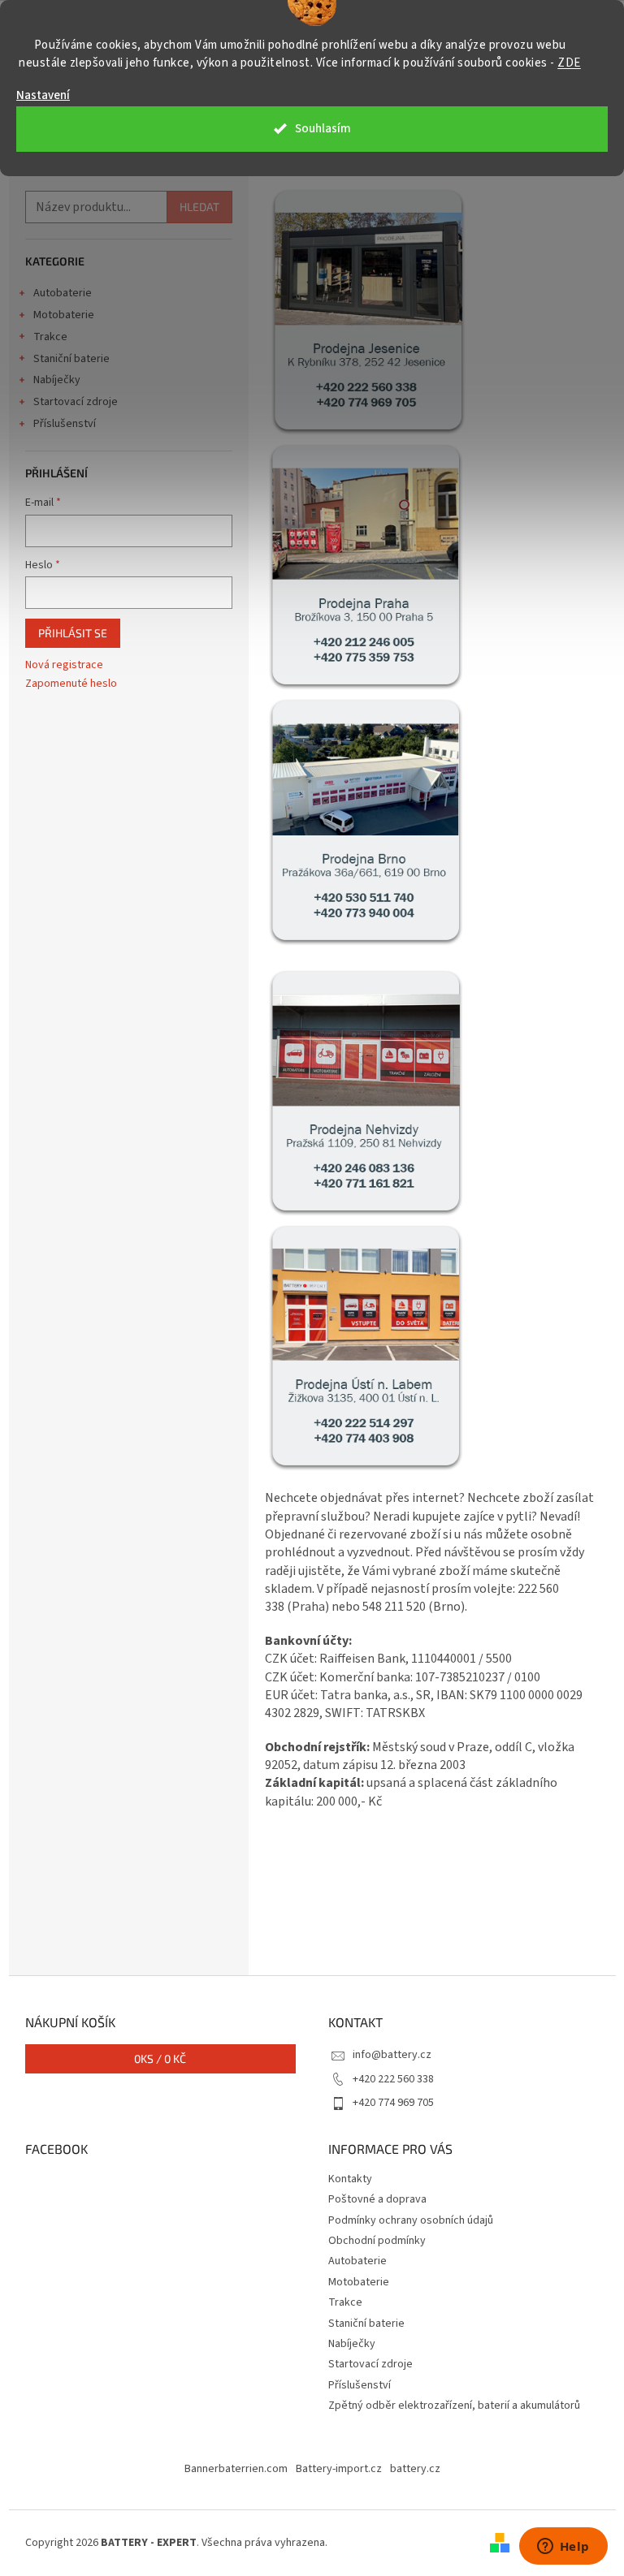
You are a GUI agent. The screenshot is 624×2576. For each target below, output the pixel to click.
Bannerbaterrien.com (236, 2469)
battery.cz (415, 2469)
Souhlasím (323, 129)
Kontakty (350, 2179)
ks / (160, 2058)
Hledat (199, 207)
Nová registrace (64, 665)
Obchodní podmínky (377, 2241)
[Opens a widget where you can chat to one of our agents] (563, 2548)
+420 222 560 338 (393, 2079)
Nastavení (43, 95)
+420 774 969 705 (393, 2103)
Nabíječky (57, 380)
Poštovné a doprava (377, 2199)
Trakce (50, 337)
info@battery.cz (392, 2055)
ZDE (569, 63)
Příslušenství (65, 424)
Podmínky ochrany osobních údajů (411, 2220)
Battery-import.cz (339, 2469)
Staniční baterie (71, 359)
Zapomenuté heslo (71, 684)
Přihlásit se (73, 633)
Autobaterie (63, 293)
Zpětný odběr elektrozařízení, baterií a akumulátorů (454, 2406)
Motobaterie (64, 315)
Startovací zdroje (76, 402)
